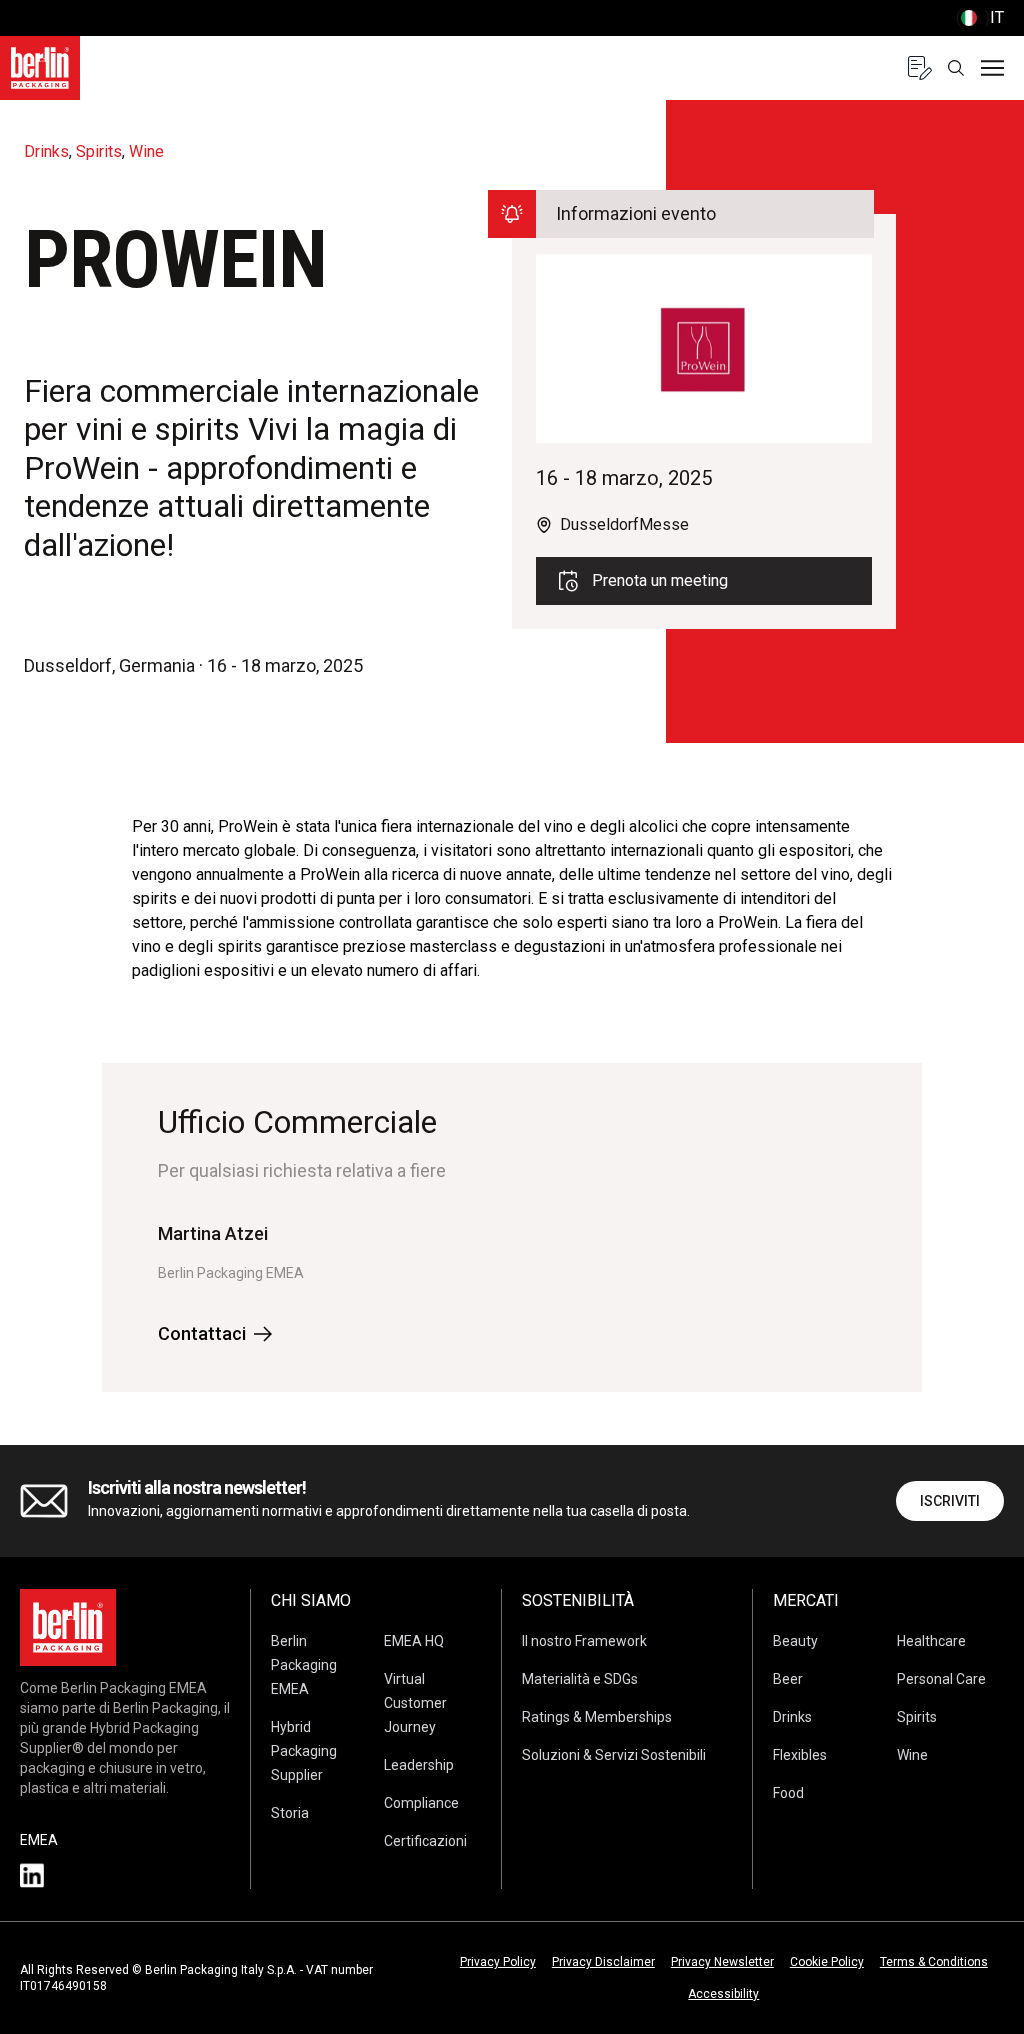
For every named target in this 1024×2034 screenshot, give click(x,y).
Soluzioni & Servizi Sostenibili (614, 1755)
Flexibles (800, 1755)
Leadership (419, 1765)
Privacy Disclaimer (603, 1962)
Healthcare (931, 1641)
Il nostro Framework (584, 1641)
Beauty (795, 1641)
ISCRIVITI (950, 1501)
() (980, 17)
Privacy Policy (498, 1962)
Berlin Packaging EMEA (304, 1665)
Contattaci (202, 1333)
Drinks (792, 1717)
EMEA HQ (414, 1641)
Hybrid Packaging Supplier (304, 1751)
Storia (290, 1813)
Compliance (421, 1803)
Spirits (917, 1717)
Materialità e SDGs (580, 1679)
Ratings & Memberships (597, 1717)
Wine (912, 1755)
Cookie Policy (827, 1962)
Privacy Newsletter (722, 1962)
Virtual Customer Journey (415, 1703)
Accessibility (723, 1994)
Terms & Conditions (934, 1962)
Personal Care (941, 1679)
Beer (788, 1679)
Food (788, 1793)
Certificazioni (425, 1841)
